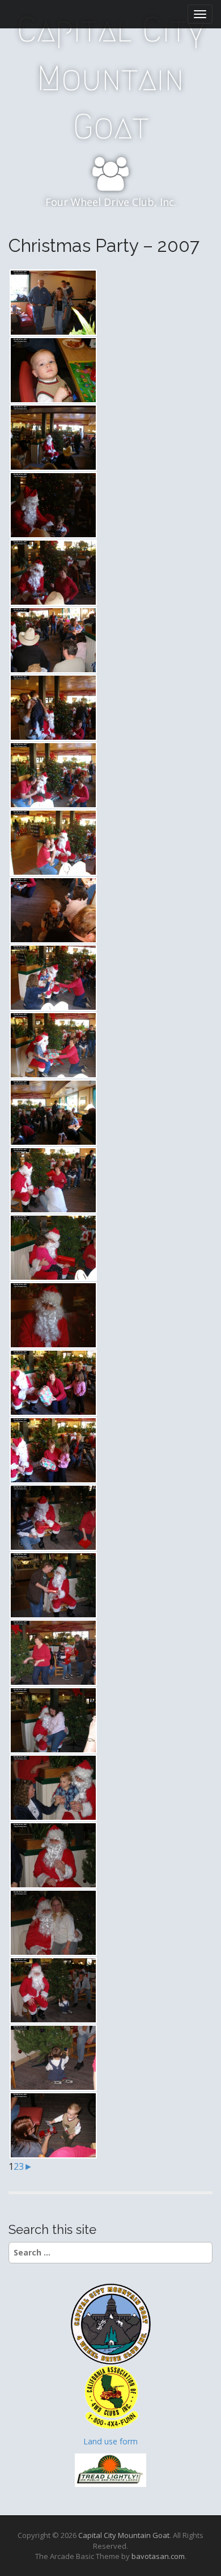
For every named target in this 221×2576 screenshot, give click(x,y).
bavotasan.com (158, 2556)
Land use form (110, 2441)
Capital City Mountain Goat (111, 78)
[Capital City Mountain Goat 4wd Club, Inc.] (110, 2323)
